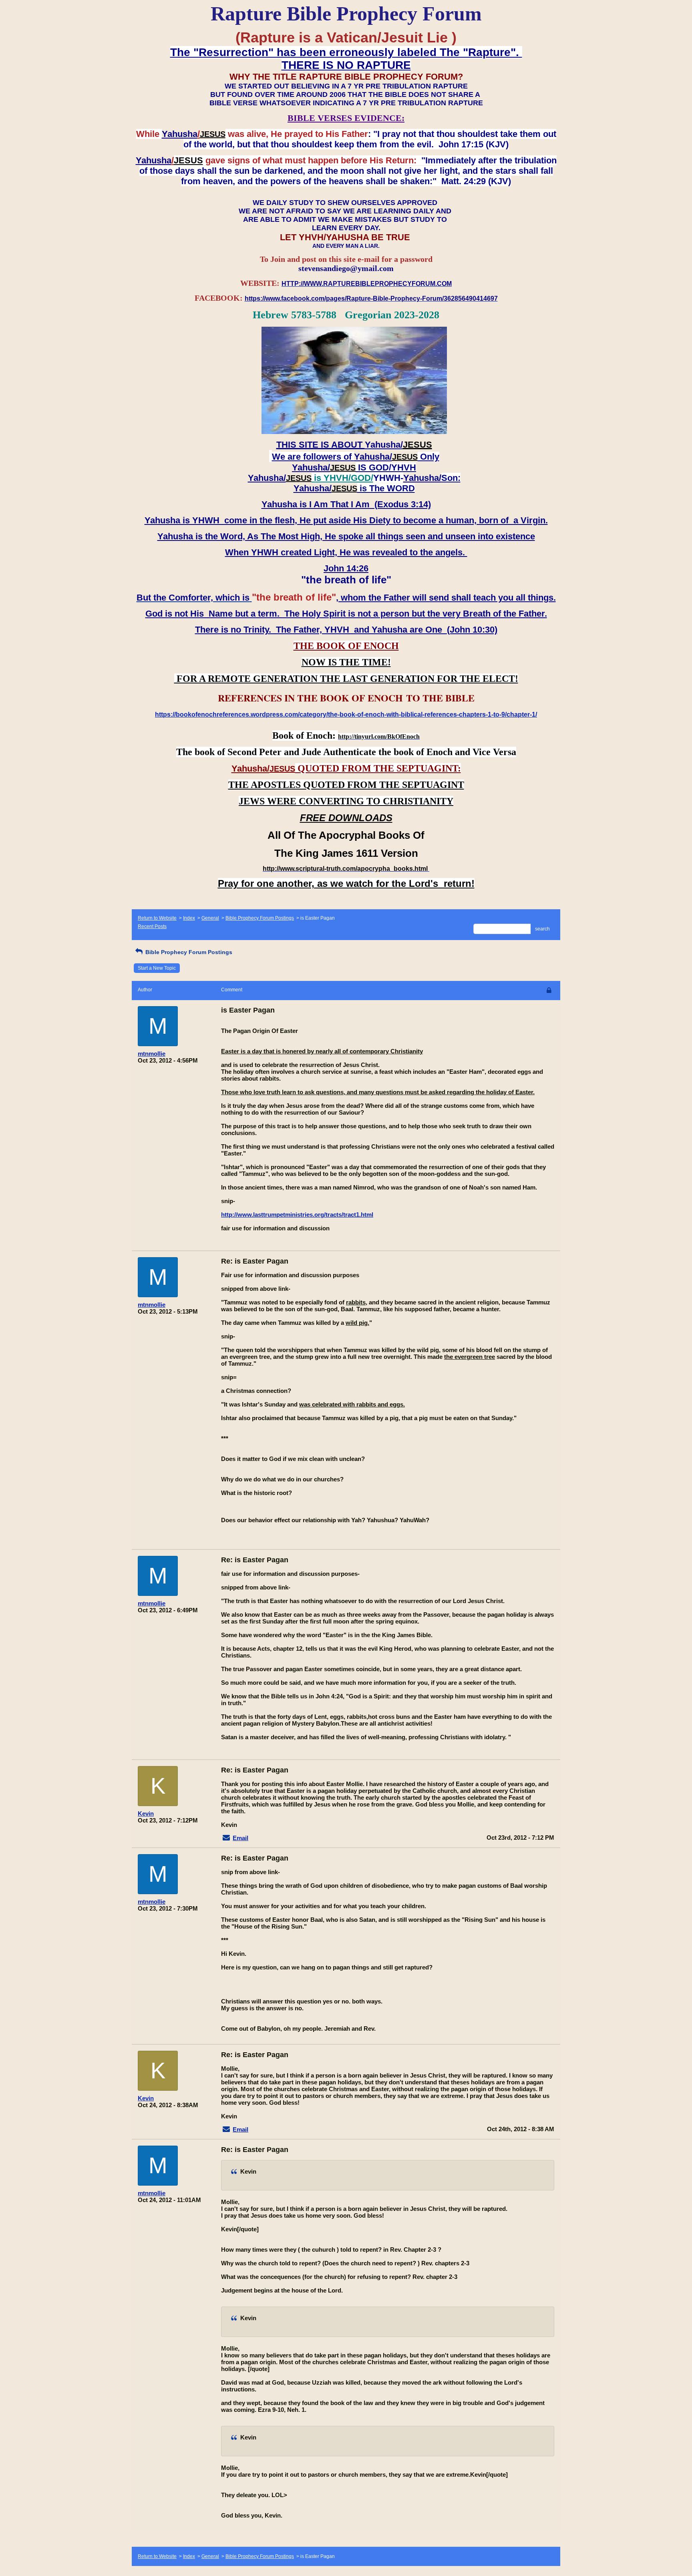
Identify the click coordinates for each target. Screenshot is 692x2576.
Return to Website (157, 918)
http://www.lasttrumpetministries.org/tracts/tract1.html (297, 1215)
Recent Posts (152, 926)
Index (189, 918)
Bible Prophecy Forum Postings (260, 918)
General (210, 918)
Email (240, 1838)
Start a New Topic (157, 968)
